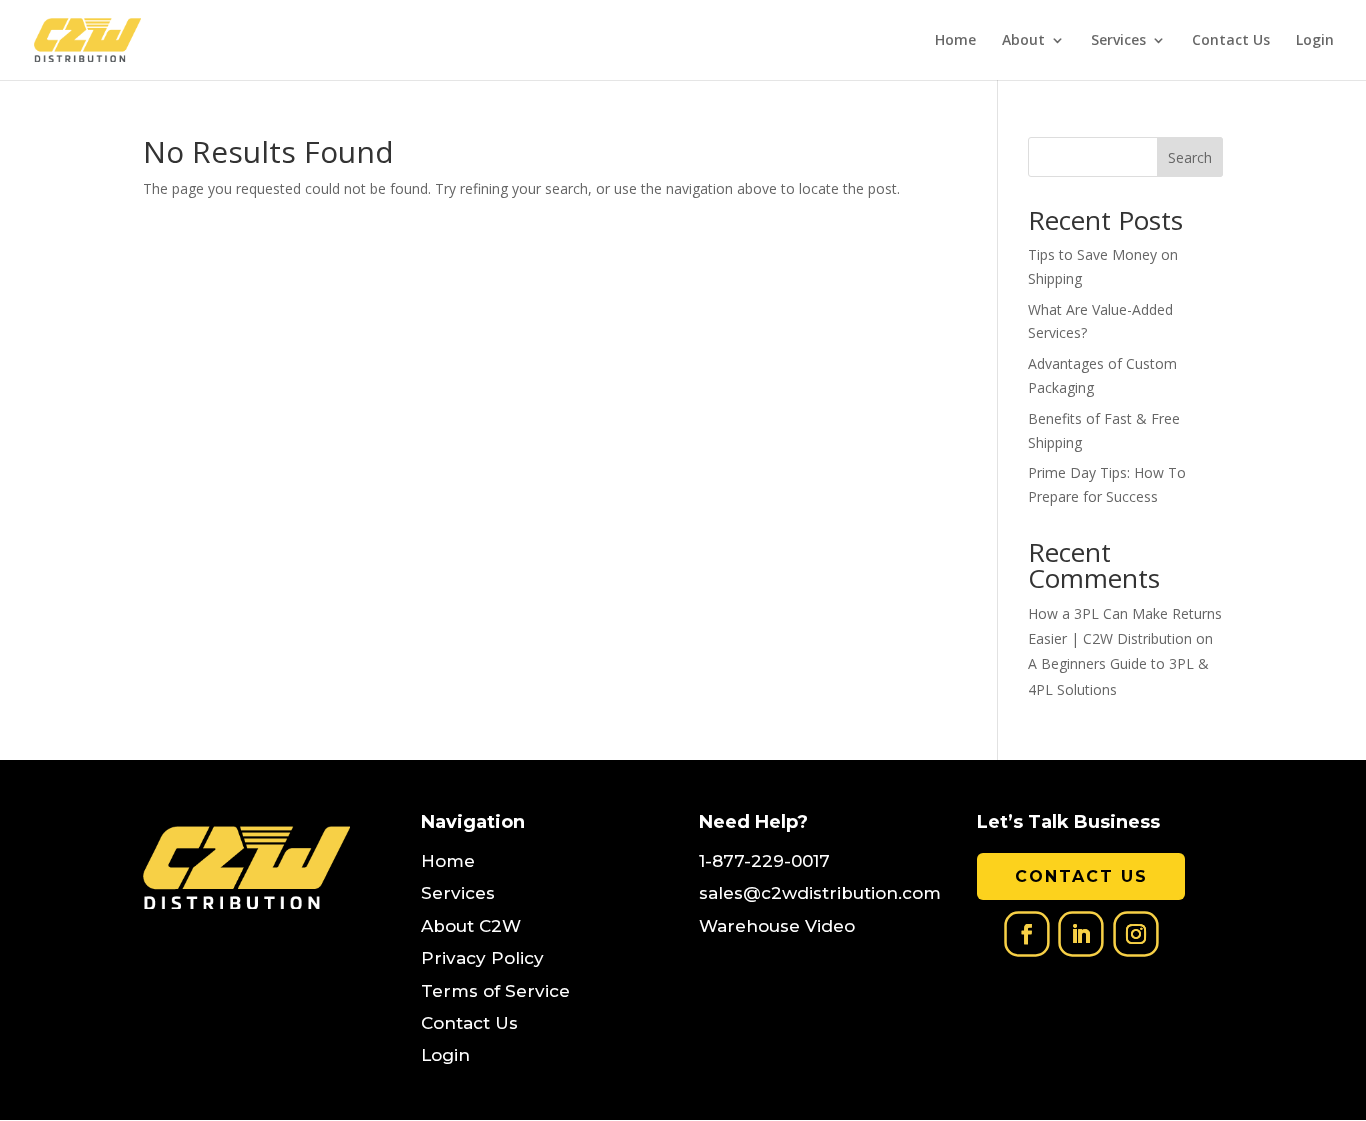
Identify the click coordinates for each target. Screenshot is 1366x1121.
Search (1190, 157)
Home (955, 41)
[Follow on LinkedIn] (1080, 934)
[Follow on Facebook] (1026, 934)
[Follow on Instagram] (1135, 934)
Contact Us (1231, 41)
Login (1315, 41)
